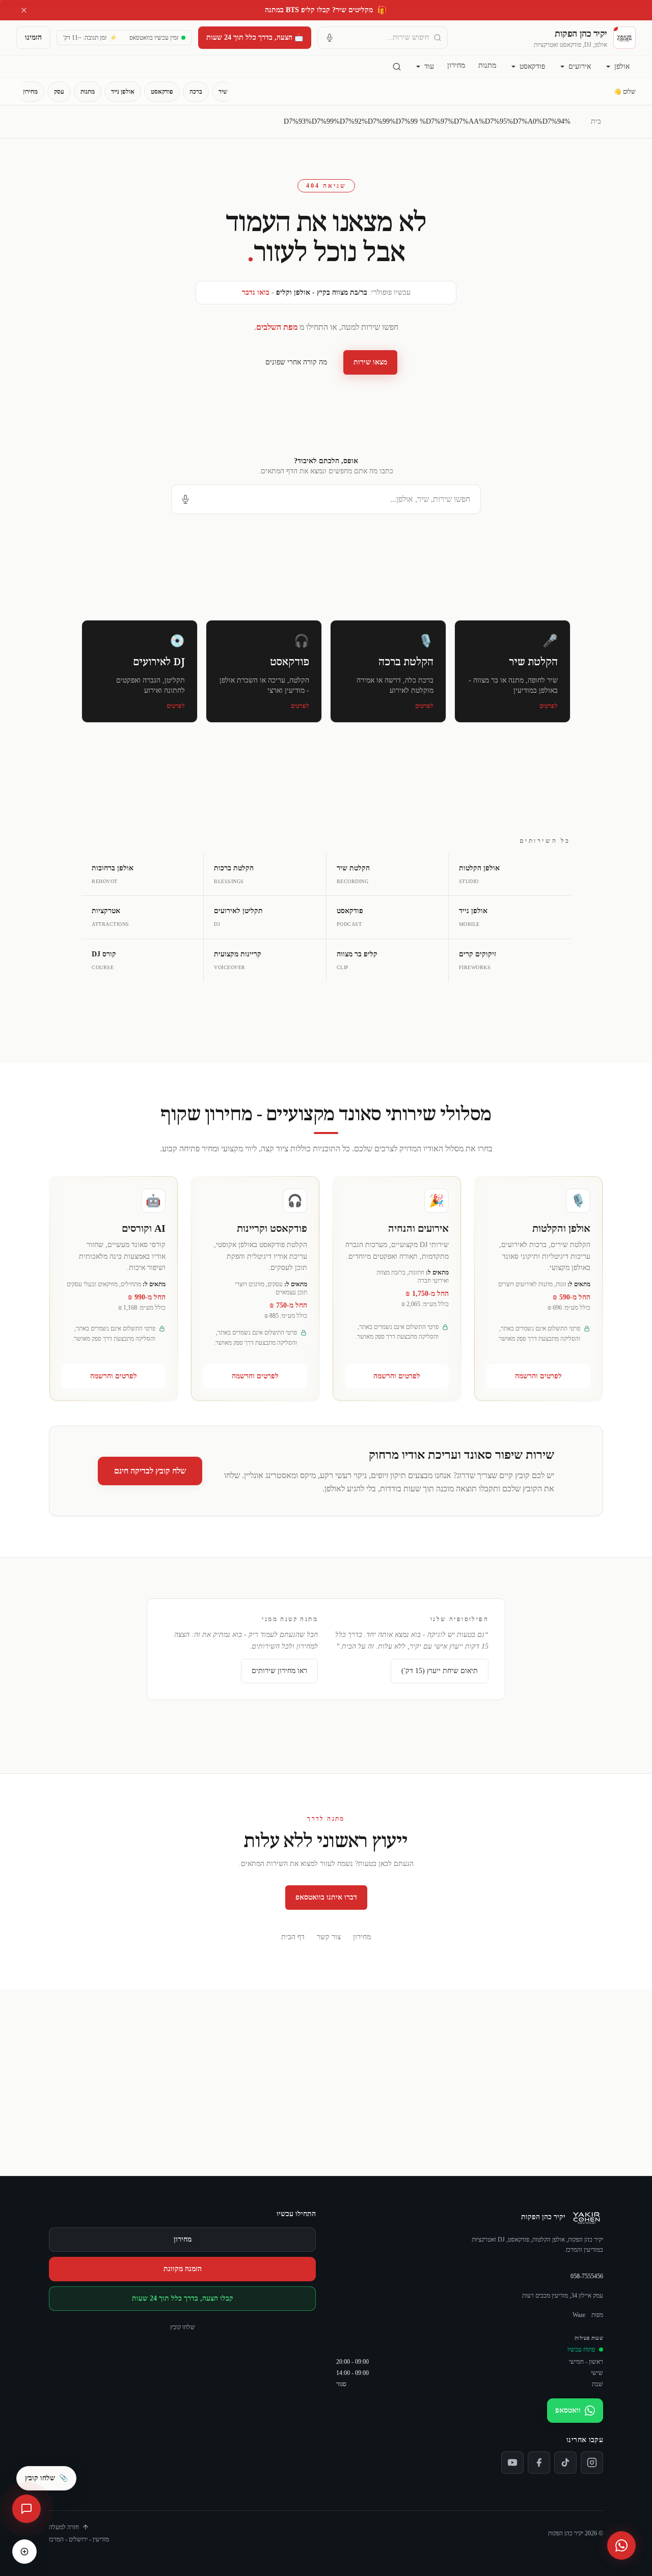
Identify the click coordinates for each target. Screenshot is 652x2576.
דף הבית (293, 1937)
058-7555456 (587, 2276)
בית (596, 121)
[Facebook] (539, 2462)
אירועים (580, 66)
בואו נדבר (256, 292)
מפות (597, 2315)
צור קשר (329, 1937)
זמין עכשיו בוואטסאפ (154, 38)
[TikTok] (565, 2462)
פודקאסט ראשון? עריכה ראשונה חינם (326, 10)
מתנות (487, 65)
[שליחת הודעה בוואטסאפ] (621, 2545)
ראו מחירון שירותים (279, 1671)
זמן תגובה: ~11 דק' (90, 38)
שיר (223, 92)
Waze (579, 2315)
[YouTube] (512, 2462)
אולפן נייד (123, 92)
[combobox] (383, 38)
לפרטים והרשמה (538, 1376)
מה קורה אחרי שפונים (296, 362)
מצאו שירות (370, 362)
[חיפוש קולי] (330, 38)
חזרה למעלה (64, 2527)
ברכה (196, 92)
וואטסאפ (568, 2410)
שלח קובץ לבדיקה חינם (150, 1471)
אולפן (622, 66)
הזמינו (33, 37)
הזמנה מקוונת (183, 2269)
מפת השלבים (277, 327)
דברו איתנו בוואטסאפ (326, 1897)
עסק (59, 92)
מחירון (456, 65)
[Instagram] (592, 2462)
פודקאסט (532, 66)
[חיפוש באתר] (397, 67)
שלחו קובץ (183, 2327)
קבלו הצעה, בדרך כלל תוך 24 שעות (183, 2298)
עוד (429, 66)
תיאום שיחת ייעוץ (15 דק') (440, 1671)
